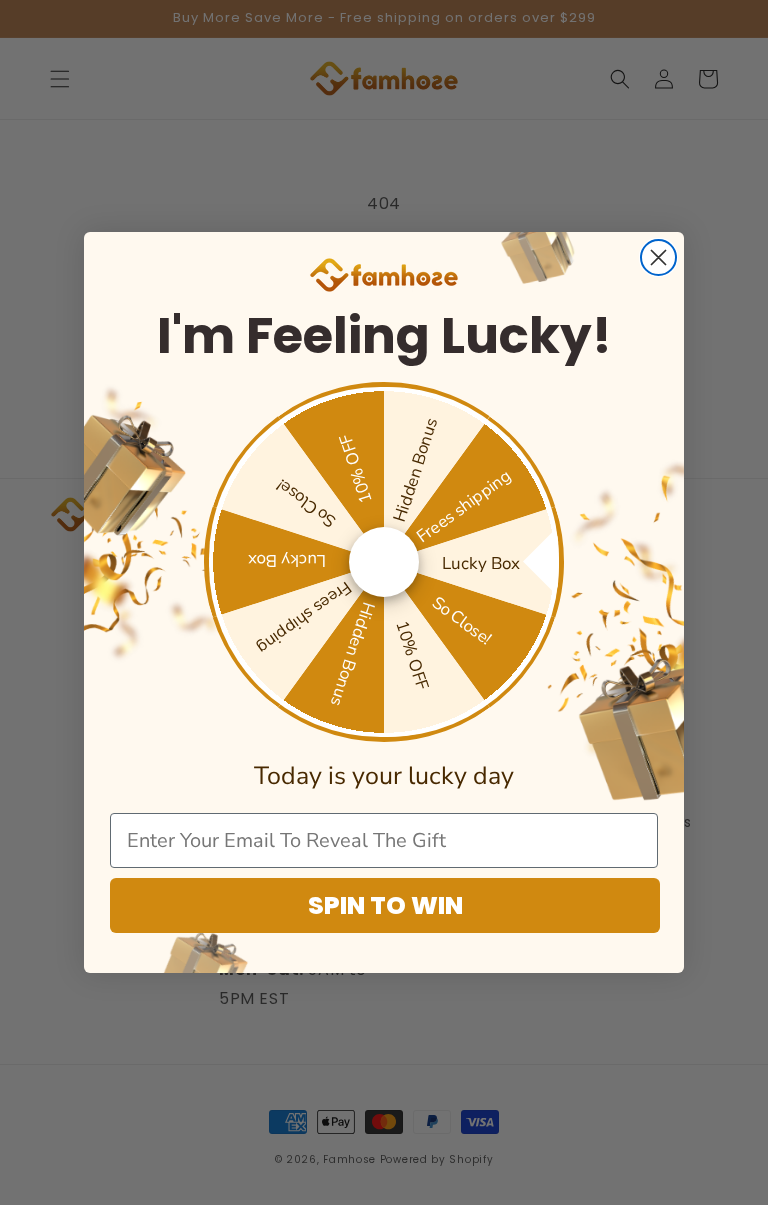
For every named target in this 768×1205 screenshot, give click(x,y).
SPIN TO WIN (385, 905)
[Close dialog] (658, 257)
